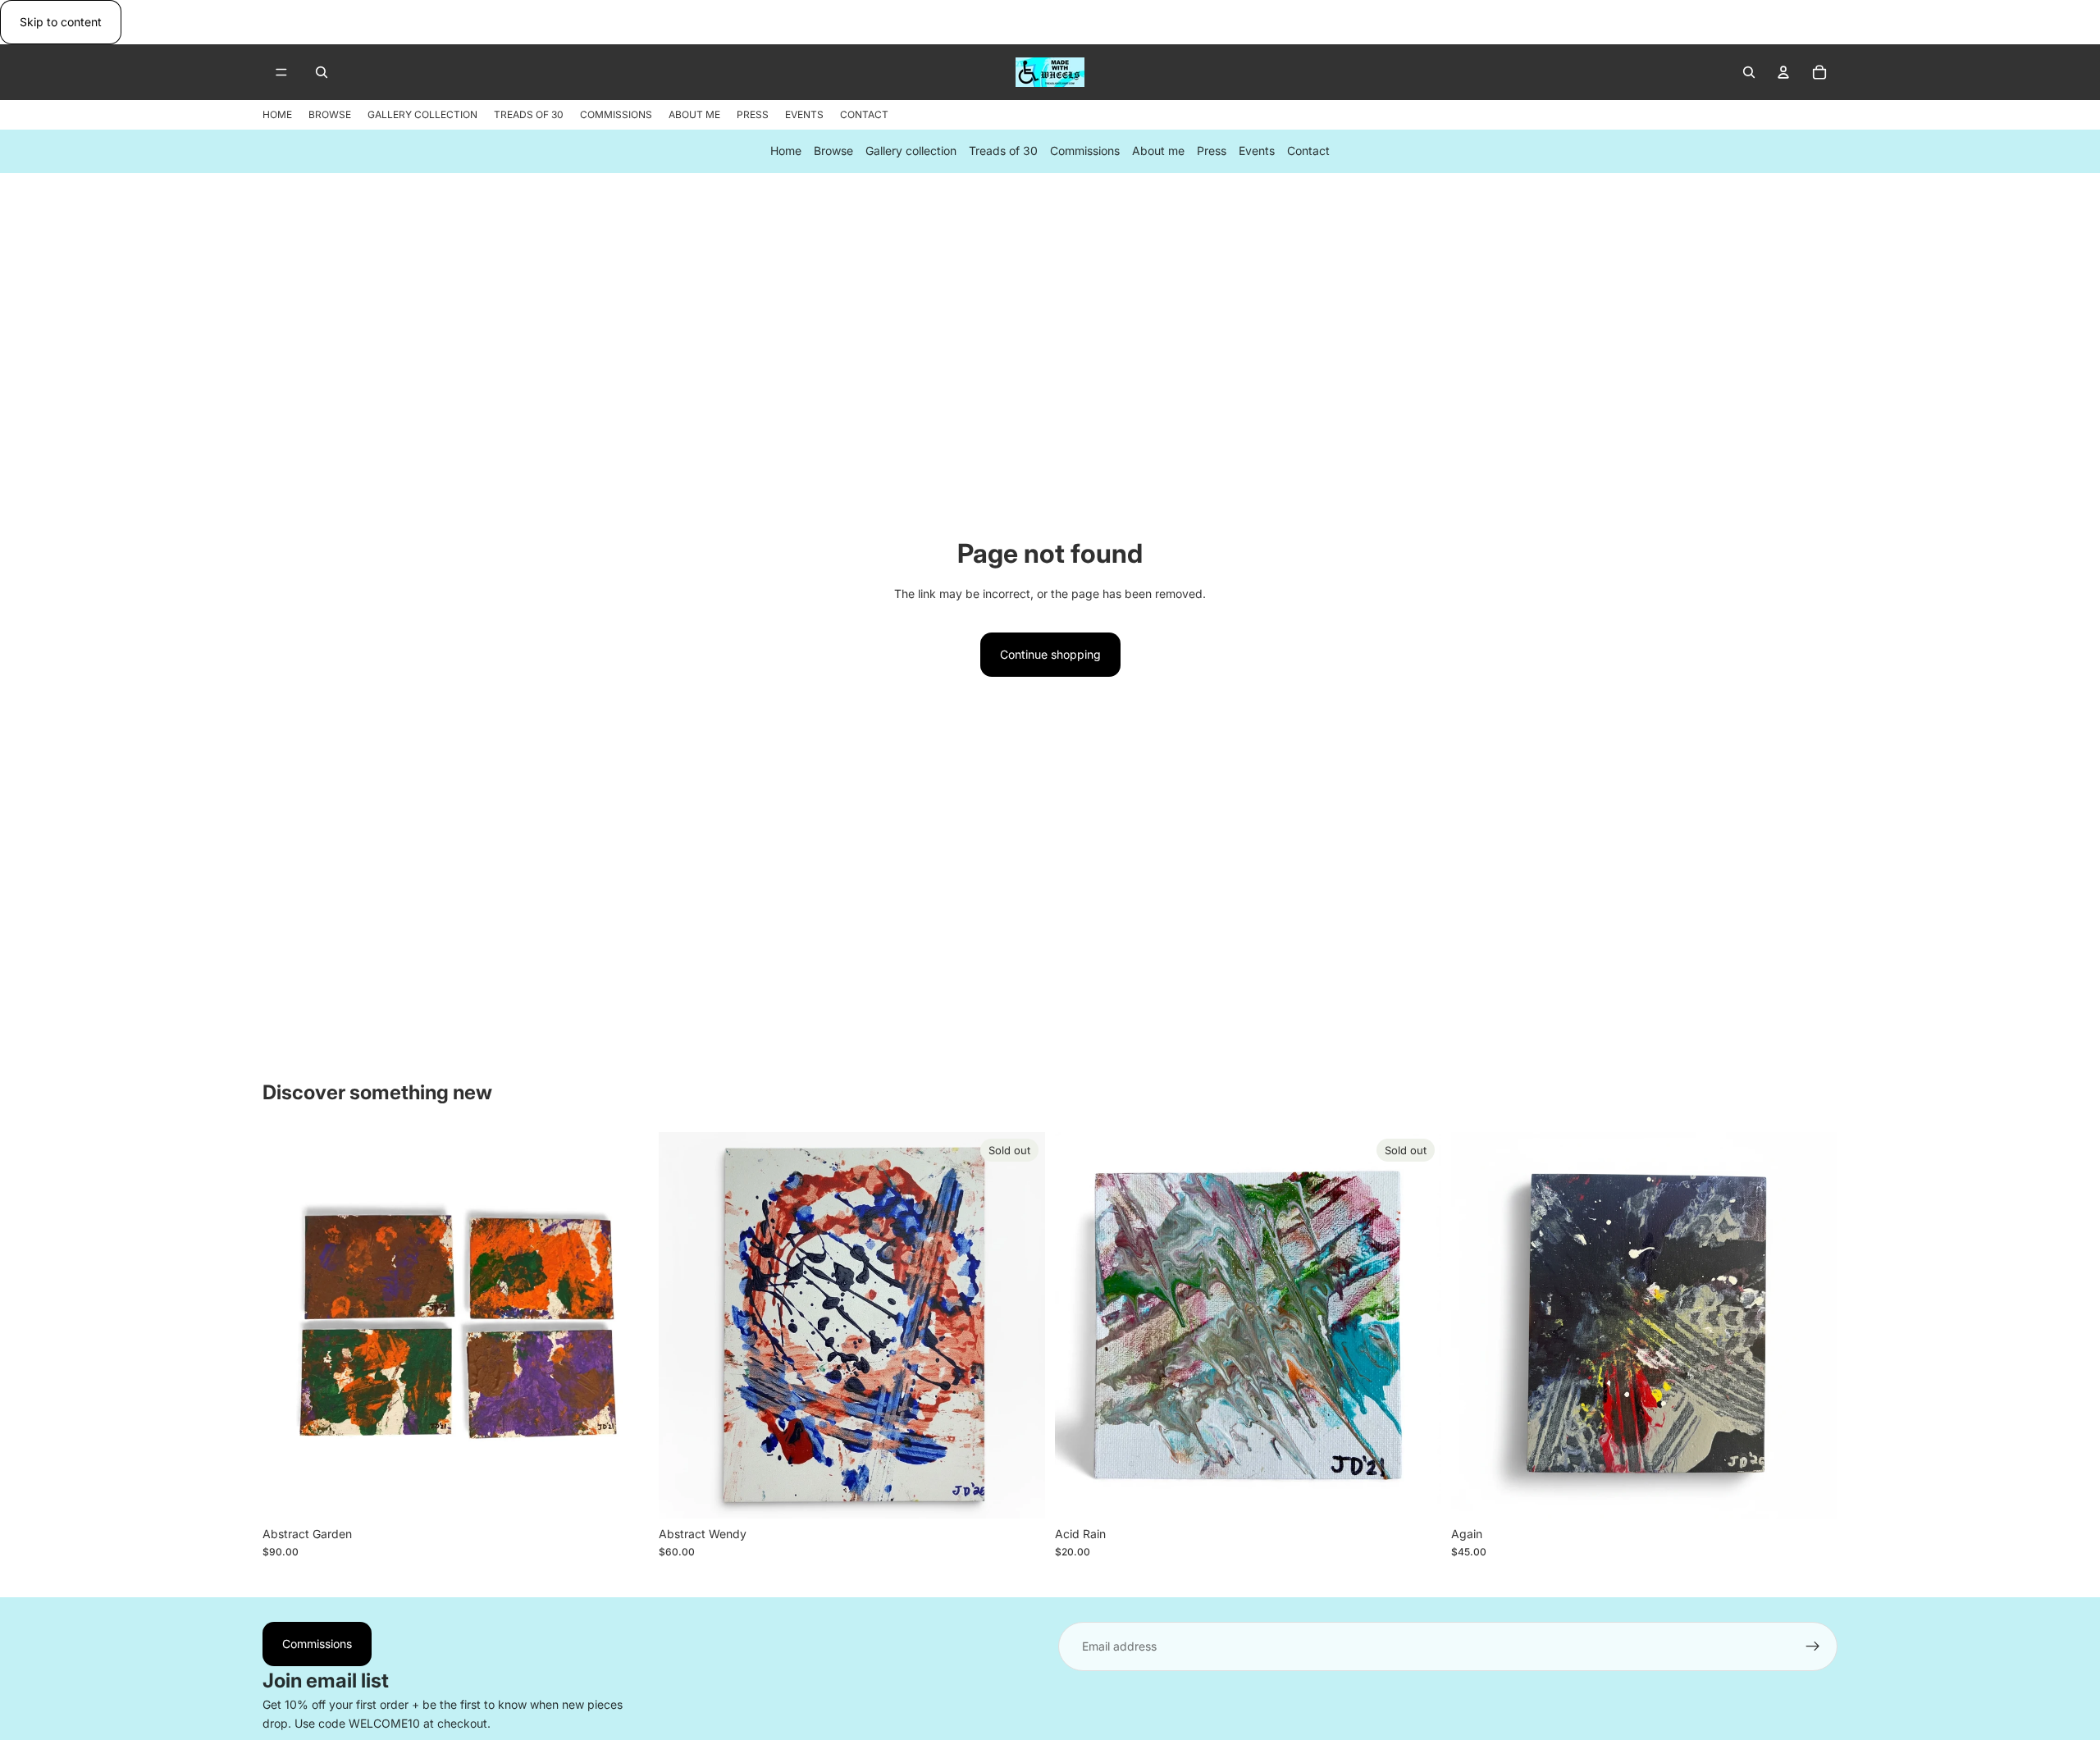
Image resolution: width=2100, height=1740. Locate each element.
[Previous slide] (287, 1325)
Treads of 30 (1003, 151)
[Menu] (281, 73)
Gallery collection (911, 151)
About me (1158, 151)
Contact (1308, 151)
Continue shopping (1050, 654)
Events (1257, 151)
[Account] (1783, 72)
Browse (833, 151)
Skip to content (61, 22)
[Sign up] (1813, 1646)
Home (786, 151)
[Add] (623, 1493)
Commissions (1085, 151)
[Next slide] (624, 1325)
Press (1212, 151)
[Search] (322, 72)
